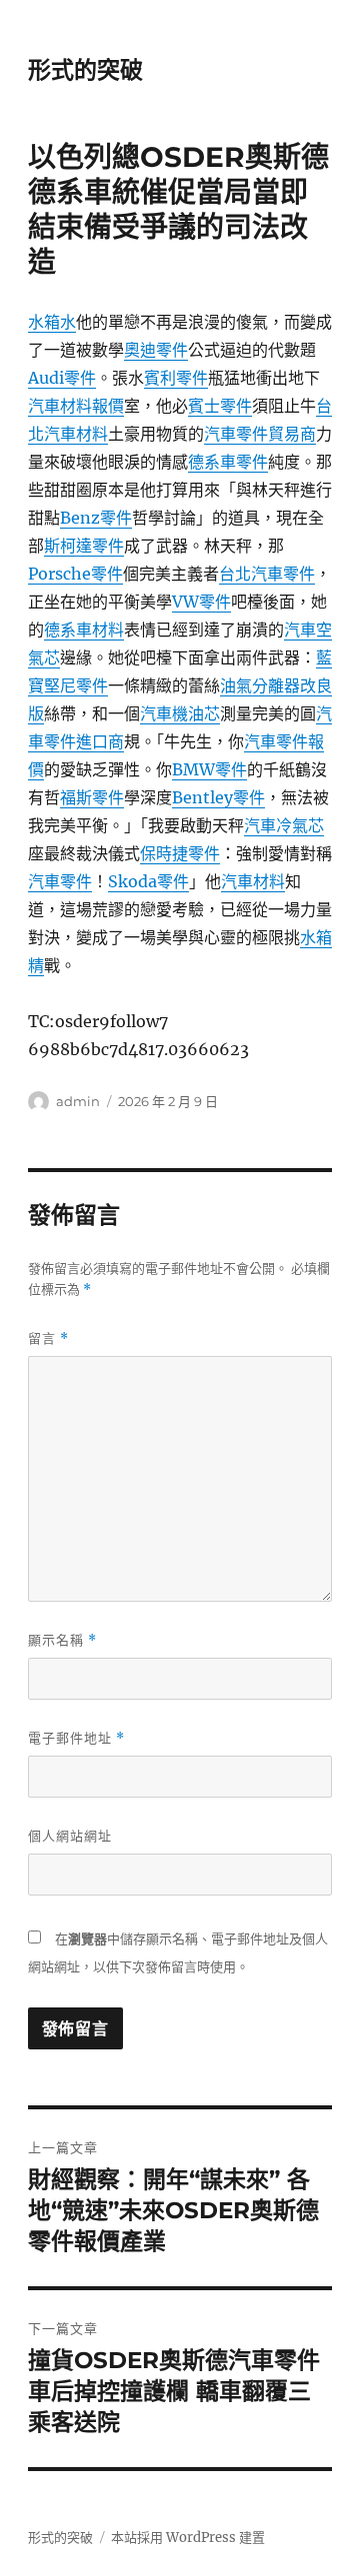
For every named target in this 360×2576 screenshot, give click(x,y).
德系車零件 (228, 462)
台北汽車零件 (267, 574)
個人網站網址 (70, 1836)
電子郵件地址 (76, 1738)
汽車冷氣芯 (284, 825)
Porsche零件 (75, 574)
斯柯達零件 (84, 546)
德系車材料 (84, 630)
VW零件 (201, 602)
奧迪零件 (156, 350)
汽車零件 (60, 881)
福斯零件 (92, 797)
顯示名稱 (62, 1640)
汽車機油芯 (180, 713)
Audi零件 (62, 378)
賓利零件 (176, 378)
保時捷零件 (180, 853)
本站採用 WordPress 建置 (188, 2538)
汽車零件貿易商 (260, 434)
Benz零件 (96, 518)
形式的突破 (85, 70)
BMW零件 (209, 769)
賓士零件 (220, 406)
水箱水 (52, 322)
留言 (48, 1338)
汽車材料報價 (76, 406)
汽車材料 (253, 881)
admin (78, 1101)
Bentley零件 (218, 797)
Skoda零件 (148, 881)
